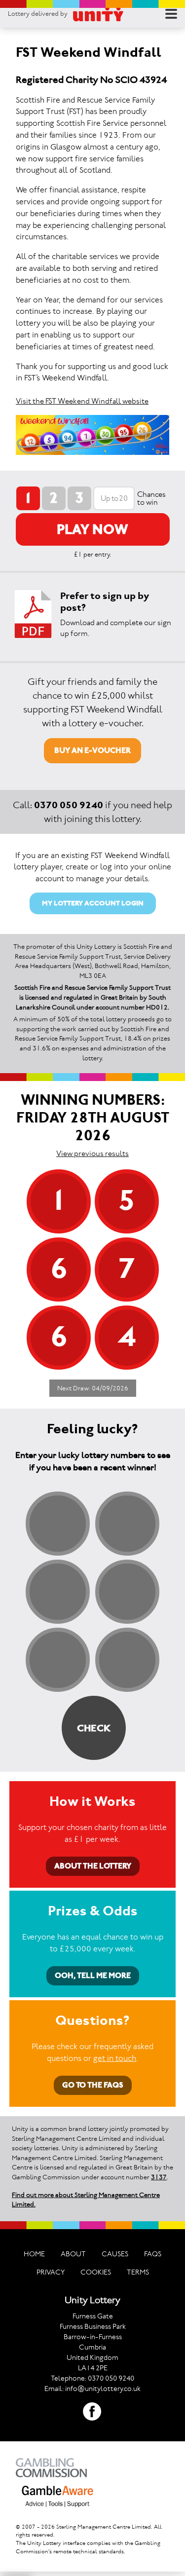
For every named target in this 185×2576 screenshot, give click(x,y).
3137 (159, 2177)
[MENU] (171, 14)
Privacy (51, 2272)
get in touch (115, 2058)
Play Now (92, 529)
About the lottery (93, 1866)
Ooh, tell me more (93, 1975)
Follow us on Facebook (92, 2412)
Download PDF (33, 614)
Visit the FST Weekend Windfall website (82, 401)
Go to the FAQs (93, 2085)
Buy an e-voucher (92, 750)
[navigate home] (98, 14)
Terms (138, 2272)
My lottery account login (93, 903)
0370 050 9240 (69, 805)
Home (34, 2254)
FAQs (153, 2254)
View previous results (92, 1153)
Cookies (96, 2272)
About (73, 2254)
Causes (115, 2254)
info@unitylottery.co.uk (103, 2389)
